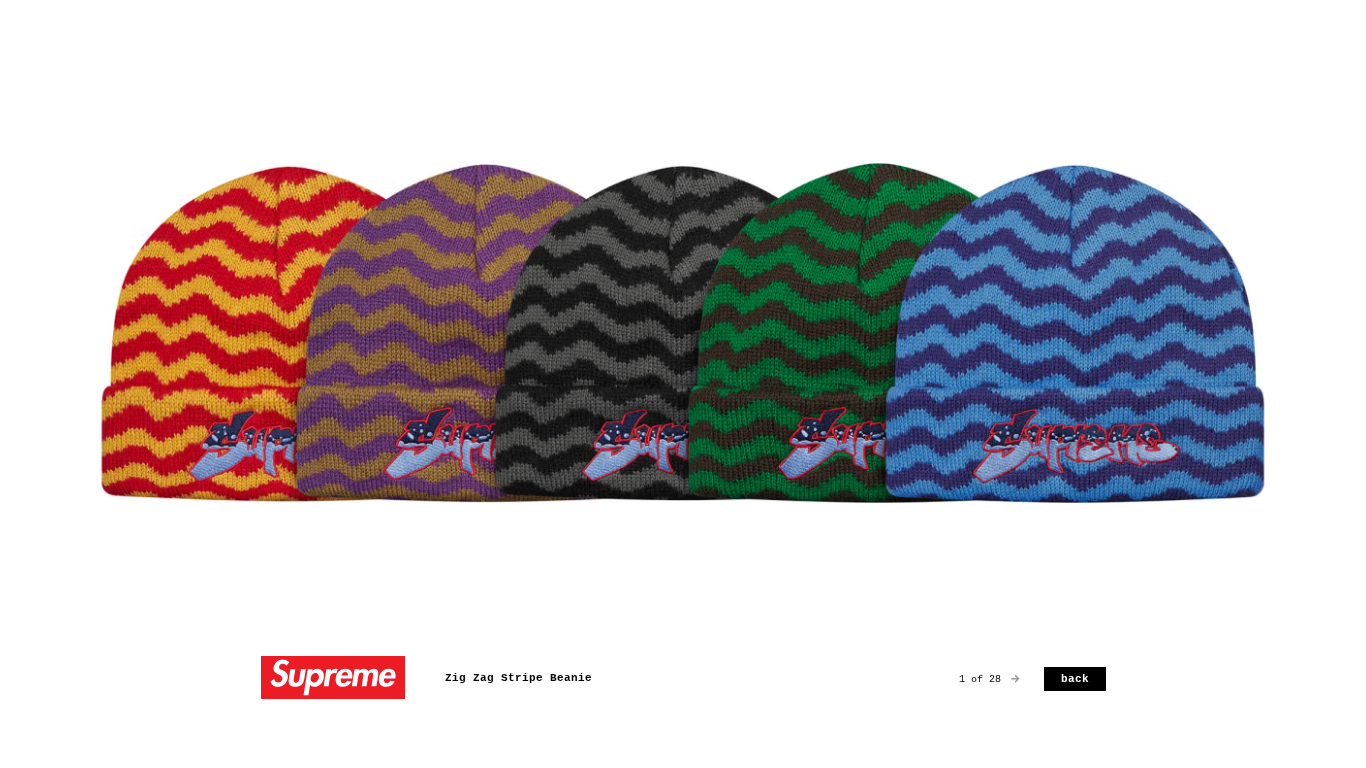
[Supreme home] (333, 679)
